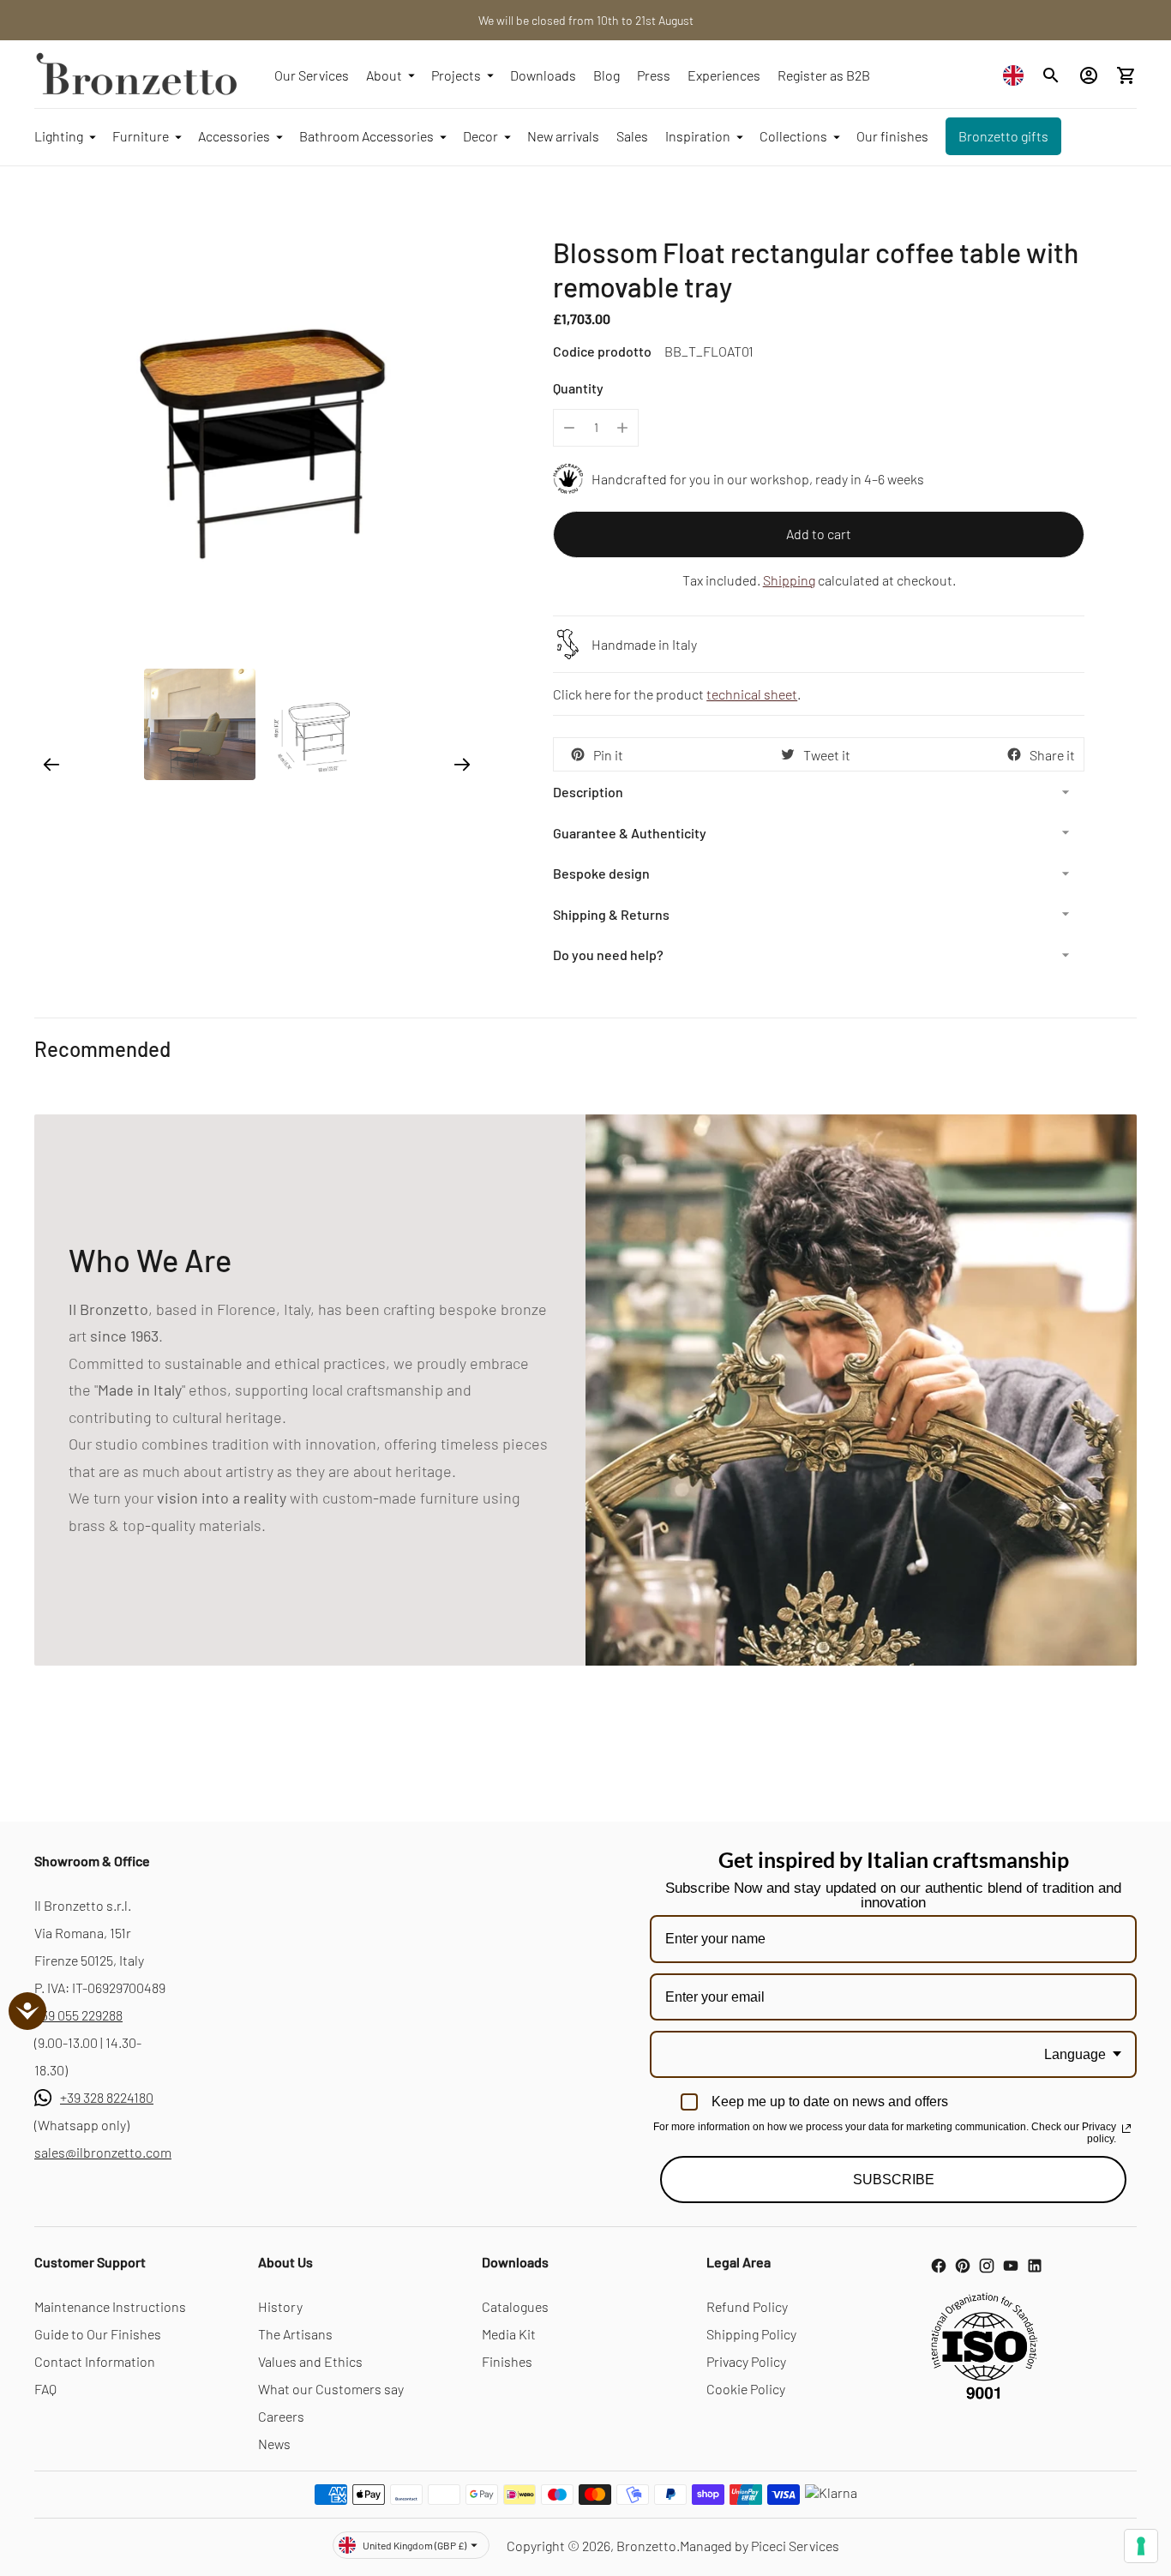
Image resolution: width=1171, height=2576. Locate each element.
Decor (480, 136)
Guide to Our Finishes (98, 2334)
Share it (1052, 755)
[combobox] (1018, 75)
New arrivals (563, 136)
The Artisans (295, 2334)
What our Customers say (331, 2389)
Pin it (608, 755)
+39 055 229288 (78, 2015)
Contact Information (95, 2361)
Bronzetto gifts (1003, 136)
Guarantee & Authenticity (630, 833)
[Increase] (622, 428)
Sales (632, 136)
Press (654, 75)
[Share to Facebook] (1014, 754)
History (280, 2306)
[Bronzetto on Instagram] (987, 2266)
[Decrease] (569, 428)
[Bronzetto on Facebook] (939, 2266)
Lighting (59, 136)
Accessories (234, 136)
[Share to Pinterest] (578, 754)
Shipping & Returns (611, 914)
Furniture (141, 136)
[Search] (1051, 75)
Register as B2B (824, 75)
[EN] (1018, 75)
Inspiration (698, 136)
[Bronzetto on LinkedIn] (1035, 2266)
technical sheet (752, 694)
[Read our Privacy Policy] (1126, 2129)
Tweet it (827, 755)
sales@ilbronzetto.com (103, 2152)
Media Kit (509, 2334)
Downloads (543, 75)
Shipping (789, 580)
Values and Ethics (310, 2361)
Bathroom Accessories (366, 136)
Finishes (507, 2361)
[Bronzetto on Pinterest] (963, 2266)
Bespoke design (601, 873)
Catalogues (515, 2306)
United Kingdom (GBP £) (414, 2545)
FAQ (45, 2389)
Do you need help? (608, 955)
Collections (793, 136)
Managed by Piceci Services (760, 2546)
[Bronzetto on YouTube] (1011, 2266)
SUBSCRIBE (894, 2180)
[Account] (1089, 75)
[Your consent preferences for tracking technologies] (1141, 2546)
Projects (456, 75)
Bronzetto (646, 2546)
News (274, 2444)
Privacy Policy (746, 2361)
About (384, 75)
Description (588, 792)
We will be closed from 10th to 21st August (586, 20)
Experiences (724, 75)
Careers (281, 2416)
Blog (607, 75)
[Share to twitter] (788, 754)
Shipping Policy (751, 2334)
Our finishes (892, 136)
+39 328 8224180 (107, 2097)
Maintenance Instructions (110, 2306)
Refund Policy (747, 2306)
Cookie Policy (746, 2389)
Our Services (312, 75)
